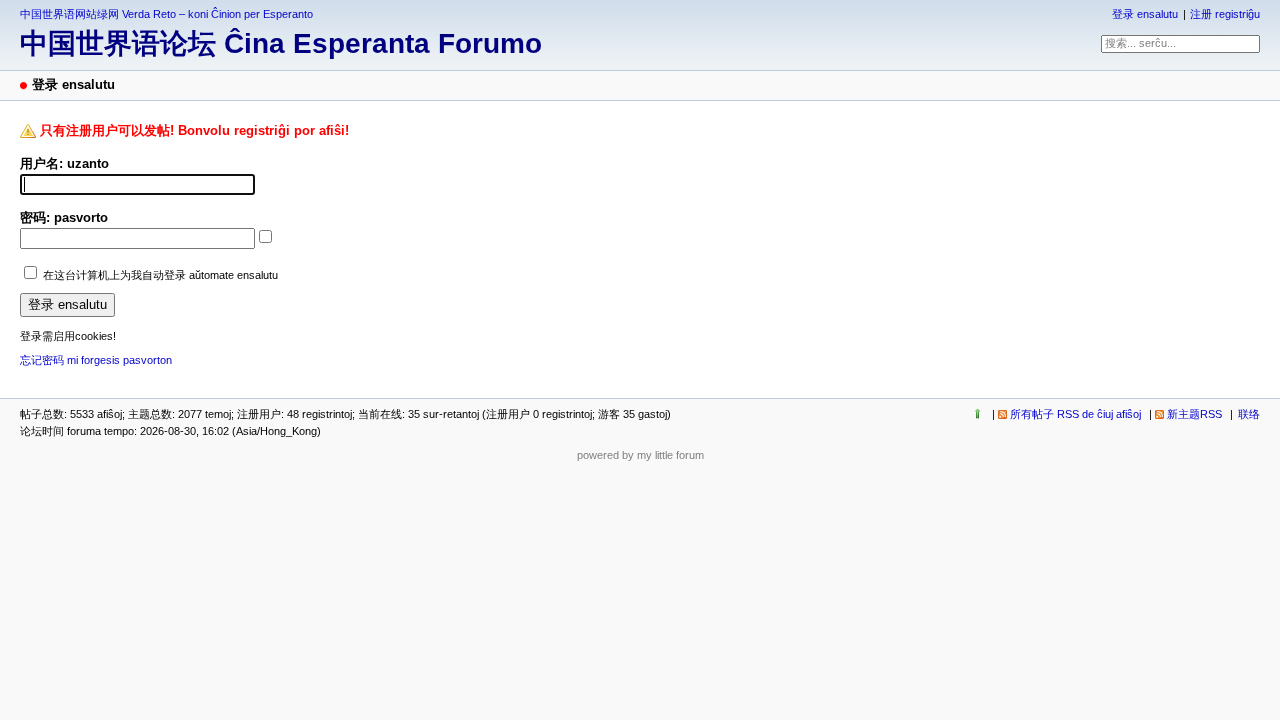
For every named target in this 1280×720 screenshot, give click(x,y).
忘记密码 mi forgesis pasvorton (96, 360)
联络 (1249, 414)
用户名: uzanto (64, 163)
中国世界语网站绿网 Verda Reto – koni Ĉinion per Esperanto (166, 14)
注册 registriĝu (1225, 14)
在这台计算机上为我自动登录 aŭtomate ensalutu (160, 275)
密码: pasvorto (64, 217)
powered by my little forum (640, 455)
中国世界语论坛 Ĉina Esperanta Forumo (281, 43)
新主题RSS (1194, 414)
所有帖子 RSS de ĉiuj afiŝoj (1075, 414)
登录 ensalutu (1145, 14)
